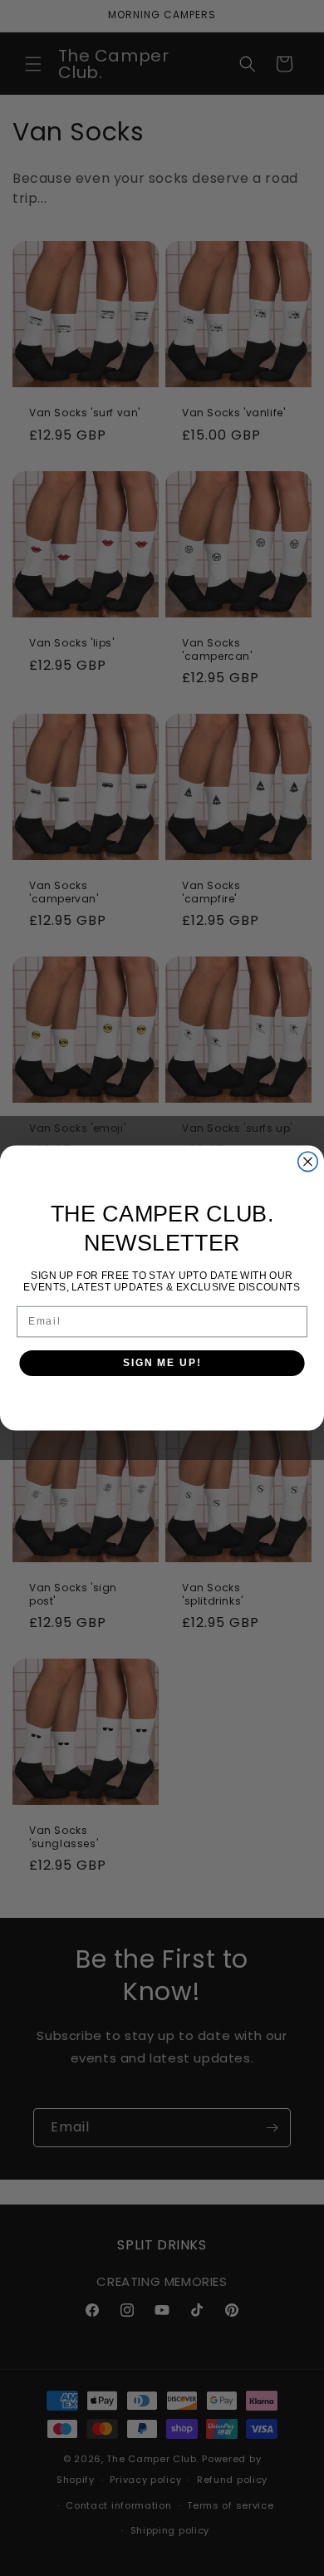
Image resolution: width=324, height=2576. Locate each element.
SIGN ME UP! (162, 1363)
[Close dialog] (308, 1161)
